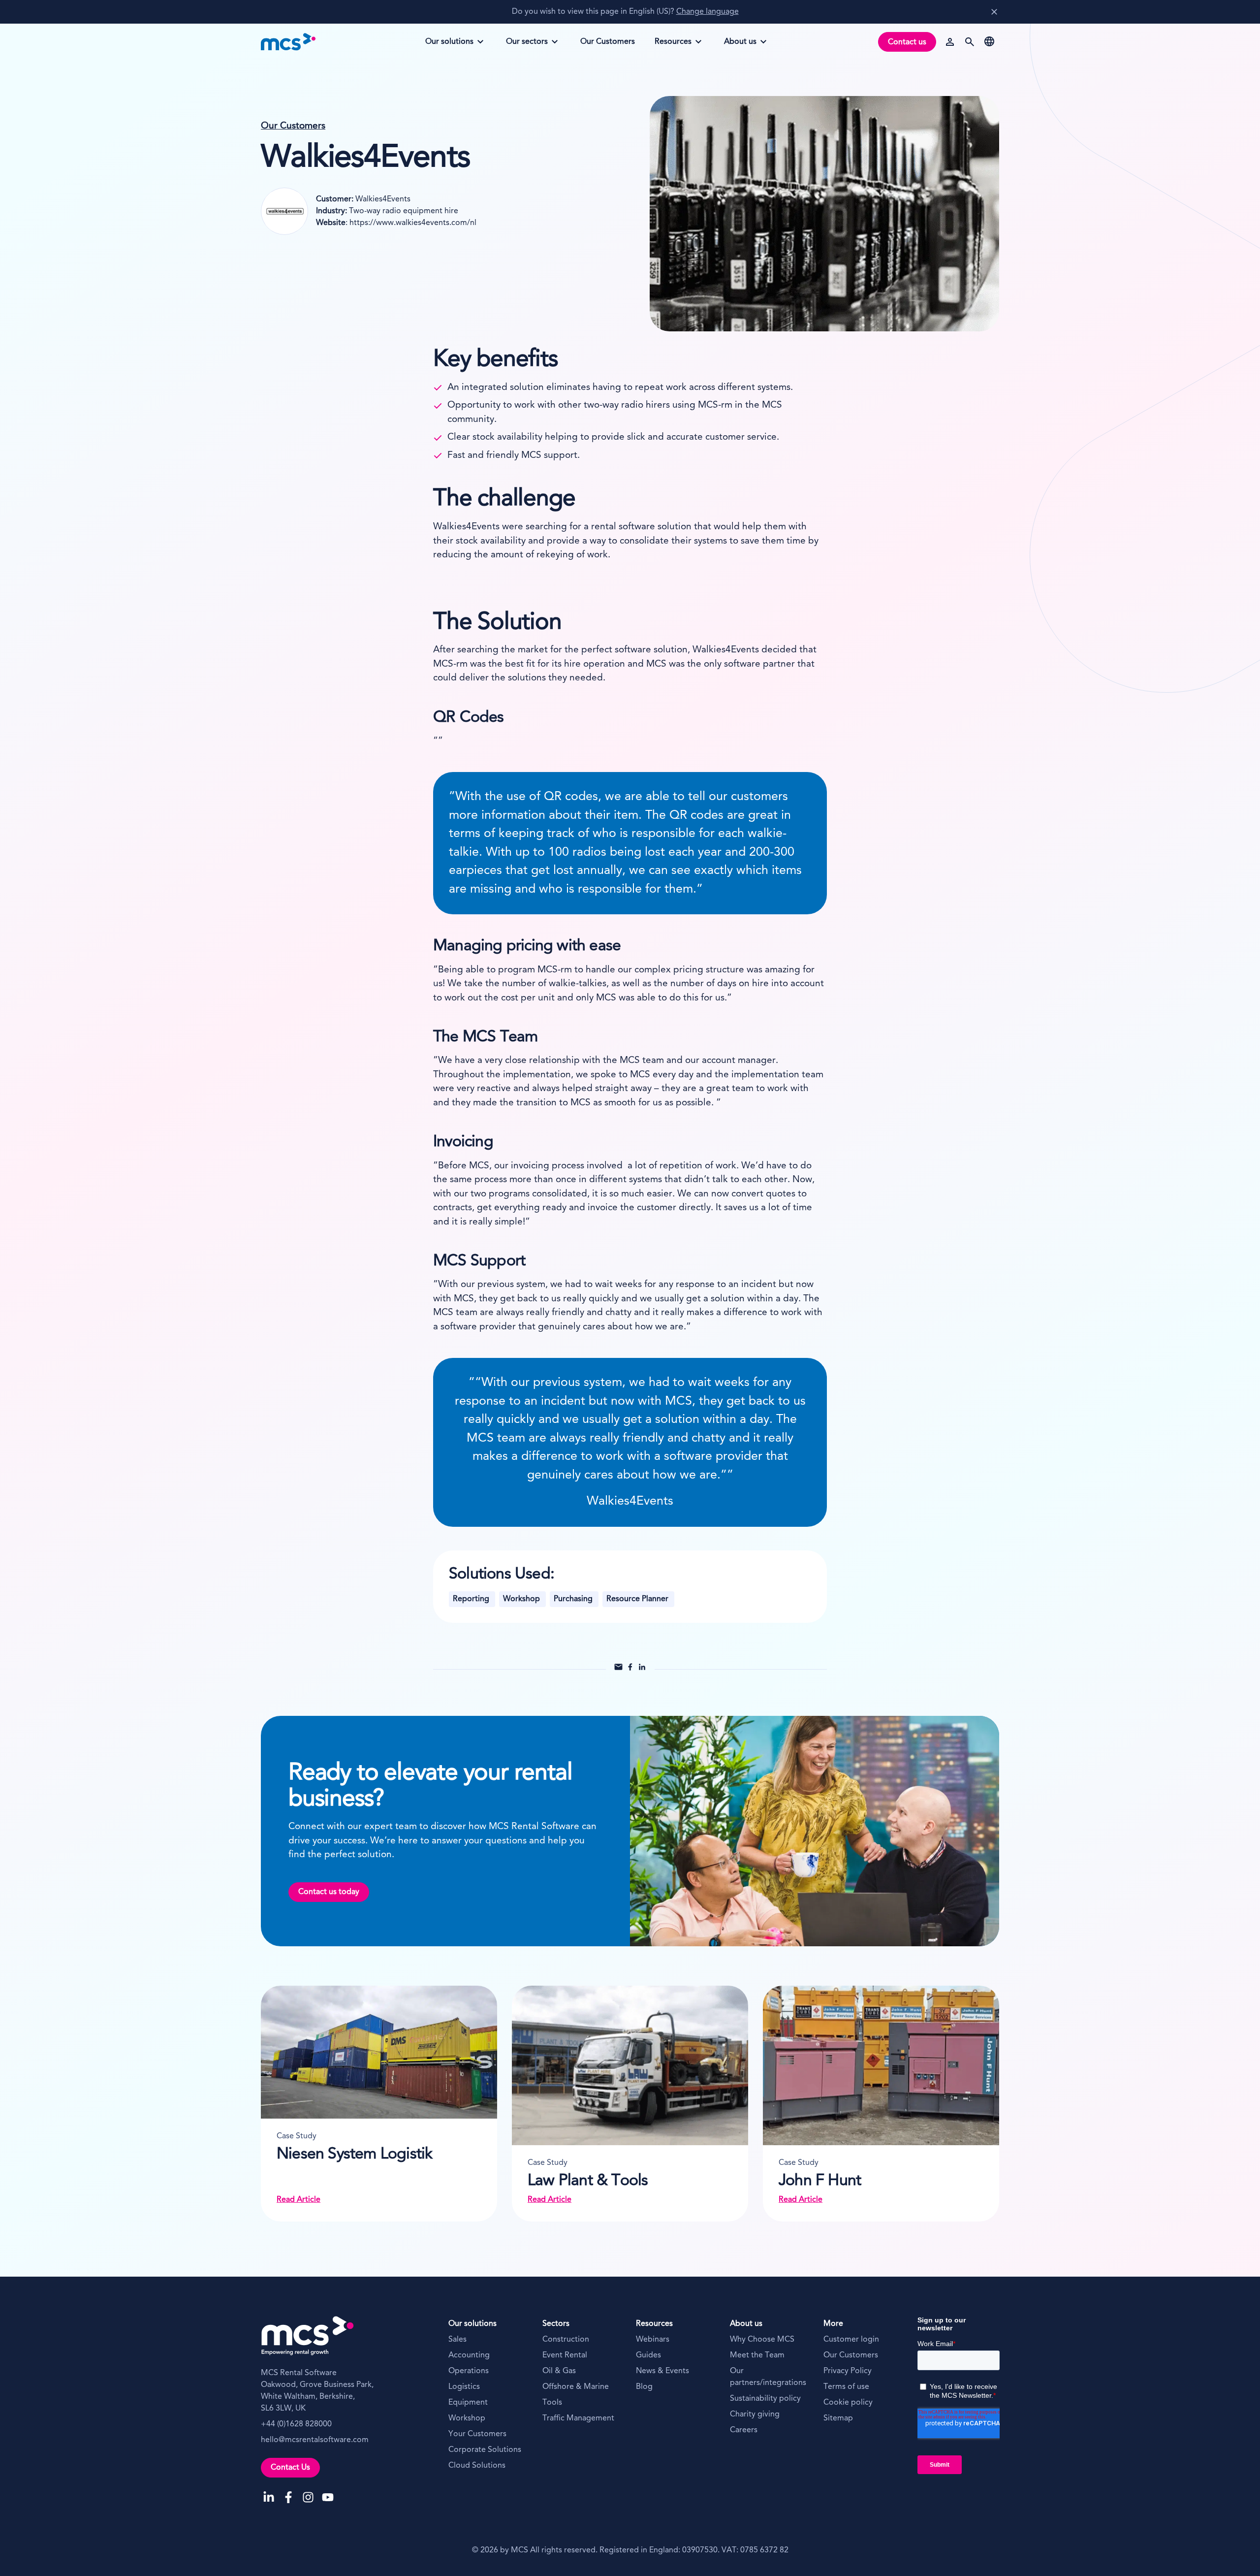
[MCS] (288, 42)
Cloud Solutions (477, 2466)
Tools (552, 2403)
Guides (648, 2355)
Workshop (467, 2418)
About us (745, 45)
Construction (566, 2340)
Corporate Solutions (485, 2450)
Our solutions (449, 45)
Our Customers (293, 126)
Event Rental (565, 2355)
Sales (457, 2340)
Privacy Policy (848, 2371)
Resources (675, 45)
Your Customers (477, 2434)
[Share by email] (618, 1670)
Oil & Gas (559, 2371)
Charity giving (755, 2415)
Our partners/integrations (768, 2377)
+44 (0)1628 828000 (296, 2424)
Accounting (469, 2355)
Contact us (907, 42)
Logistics (464, 2387)
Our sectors (527, 45)
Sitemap (838, 2418)
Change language (708, 12)
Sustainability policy (765, 2399)
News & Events (662, 2371)
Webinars (653, 2340)
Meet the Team (757, 2355)
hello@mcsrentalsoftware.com (315, 2440)
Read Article (299, 2200)
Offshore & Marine (576, 2387)
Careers (744, 2430)
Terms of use (846, 2387)
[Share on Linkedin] (642, 1670)
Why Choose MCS (762, 2340)
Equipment (468, 2403)
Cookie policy (848, 2403)
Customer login (851, 2340)
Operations (469, 2371)
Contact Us (290, 2468)
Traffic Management (578, 2418)
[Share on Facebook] (630, 1670)
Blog (644, 2387)
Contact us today (329, 1892)
